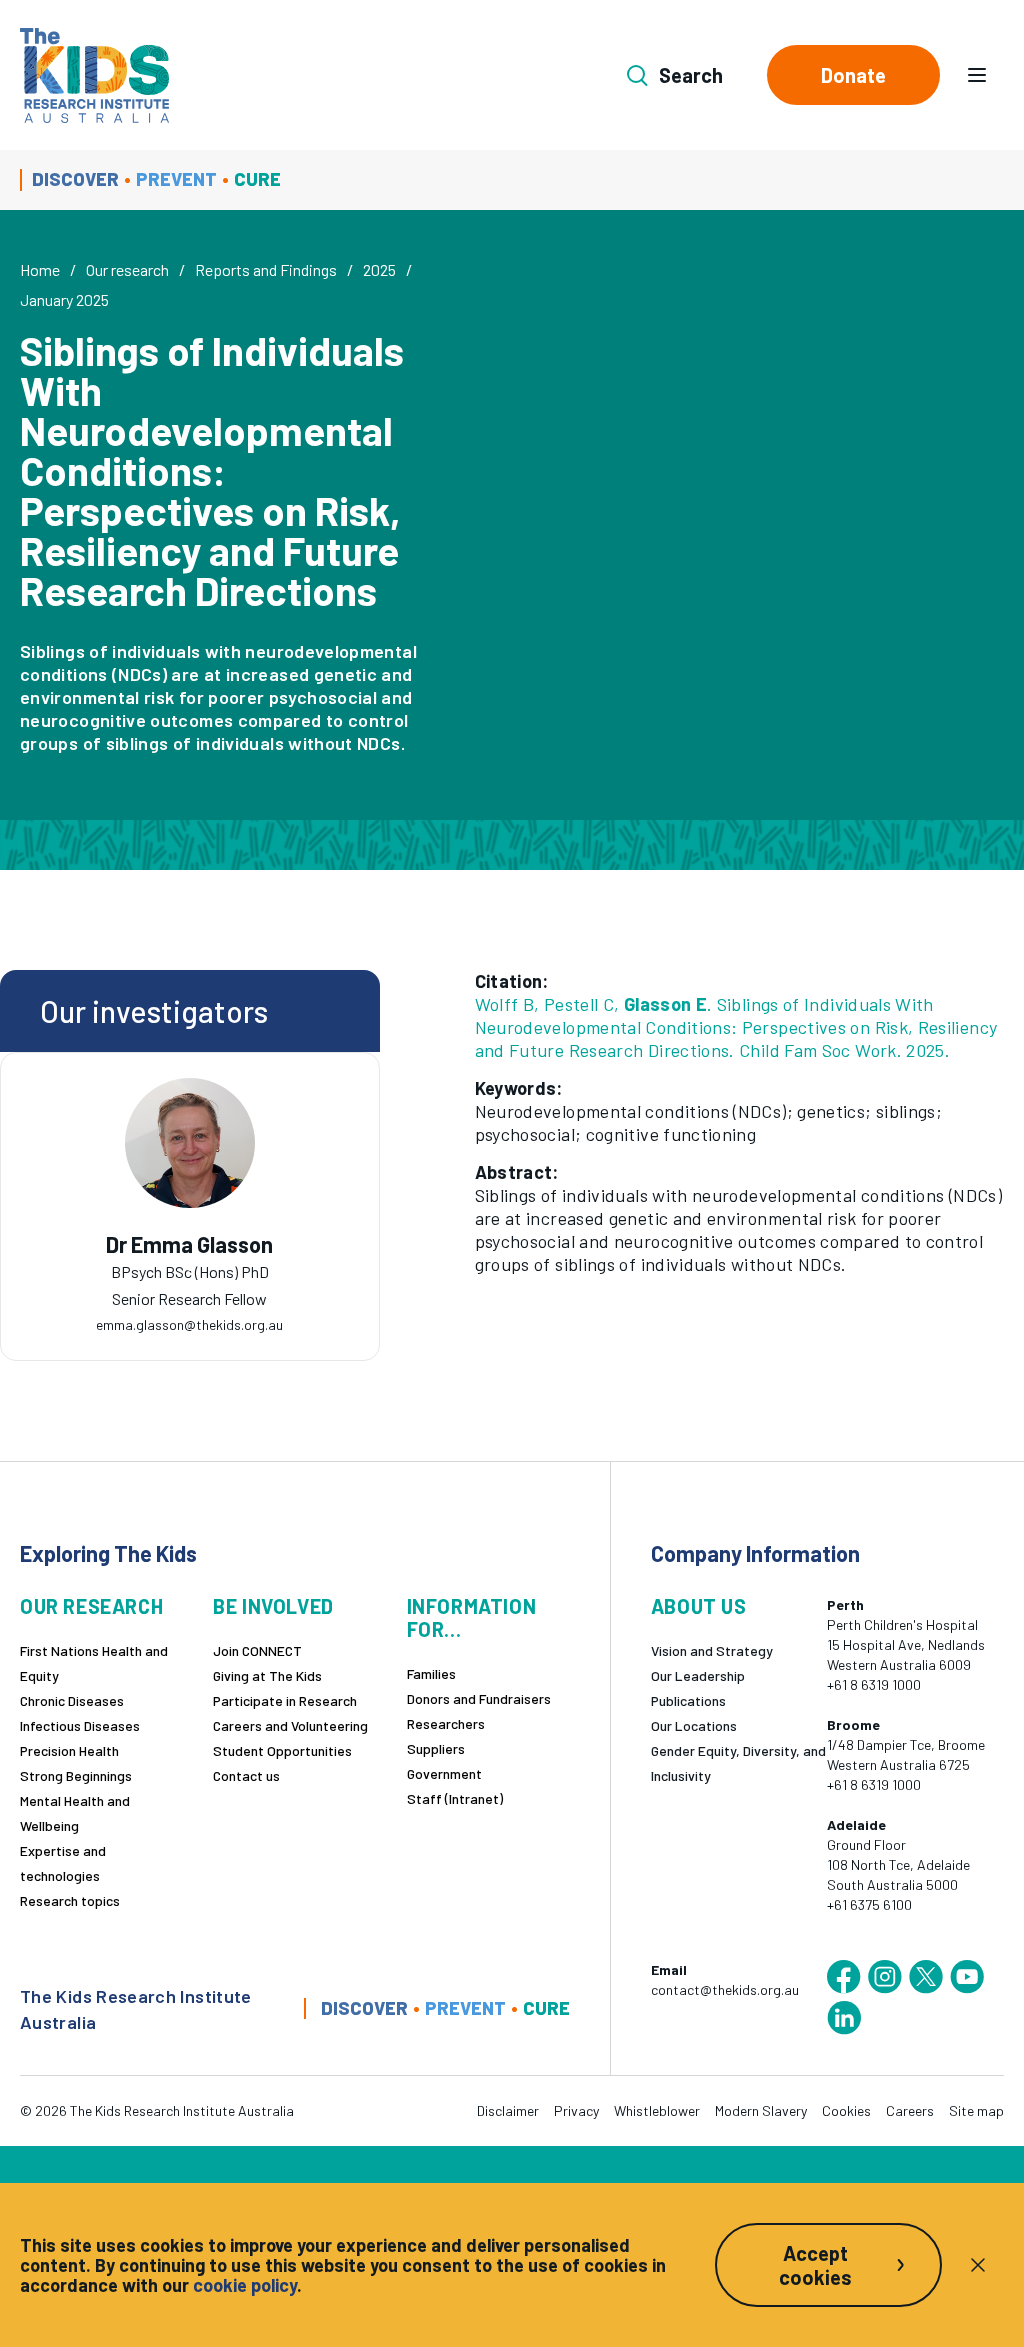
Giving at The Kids (267, 1675)
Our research (127, 269)
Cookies (846, 2110)
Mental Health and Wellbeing (75, 1813)
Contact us (246, 1775)
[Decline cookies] (978, 2265)
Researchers (446, 1723)
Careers (910, 2110)
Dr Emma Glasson (189, 1244)
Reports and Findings (266, 269)
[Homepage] (94, 75)
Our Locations (694, 1725)
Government (444, 1773)
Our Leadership (698, 1675)
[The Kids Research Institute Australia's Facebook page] (844, 1977)
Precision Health (69, 1750)
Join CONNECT (257, 1650)
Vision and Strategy (712, 1650)
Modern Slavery (761, 2110)
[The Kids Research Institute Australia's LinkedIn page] (844, 2018)
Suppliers (436, 1748)
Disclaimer (508, 2110)
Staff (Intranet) (455, 1798)
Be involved (273, 1606)
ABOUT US (699, 1606)
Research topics (70, 1900)
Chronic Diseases (72, 1700)
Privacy (576, 2110)
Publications (688, 1700)
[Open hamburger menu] (977, 75)
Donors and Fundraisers (479, 1698)
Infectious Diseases (80, 1725)
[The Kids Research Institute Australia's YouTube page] (967, 1977)
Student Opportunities (282, 1750)
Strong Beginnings (76, 1775)
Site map (976, 2110)
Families (431, 1673)
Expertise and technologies (63, 1863)
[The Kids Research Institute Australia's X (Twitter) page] (926, 1977)
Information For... (472, 1618)
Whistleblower (657, 2110)
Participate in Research (285, 1700)
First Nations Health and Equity (94, 1663)
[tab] (190, 1266)
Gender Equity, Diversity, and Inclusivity (738, 1763)
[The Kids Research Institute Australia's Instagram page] (885, 1977)
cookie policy (245, 2285)
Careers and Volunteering (290, 1725)
